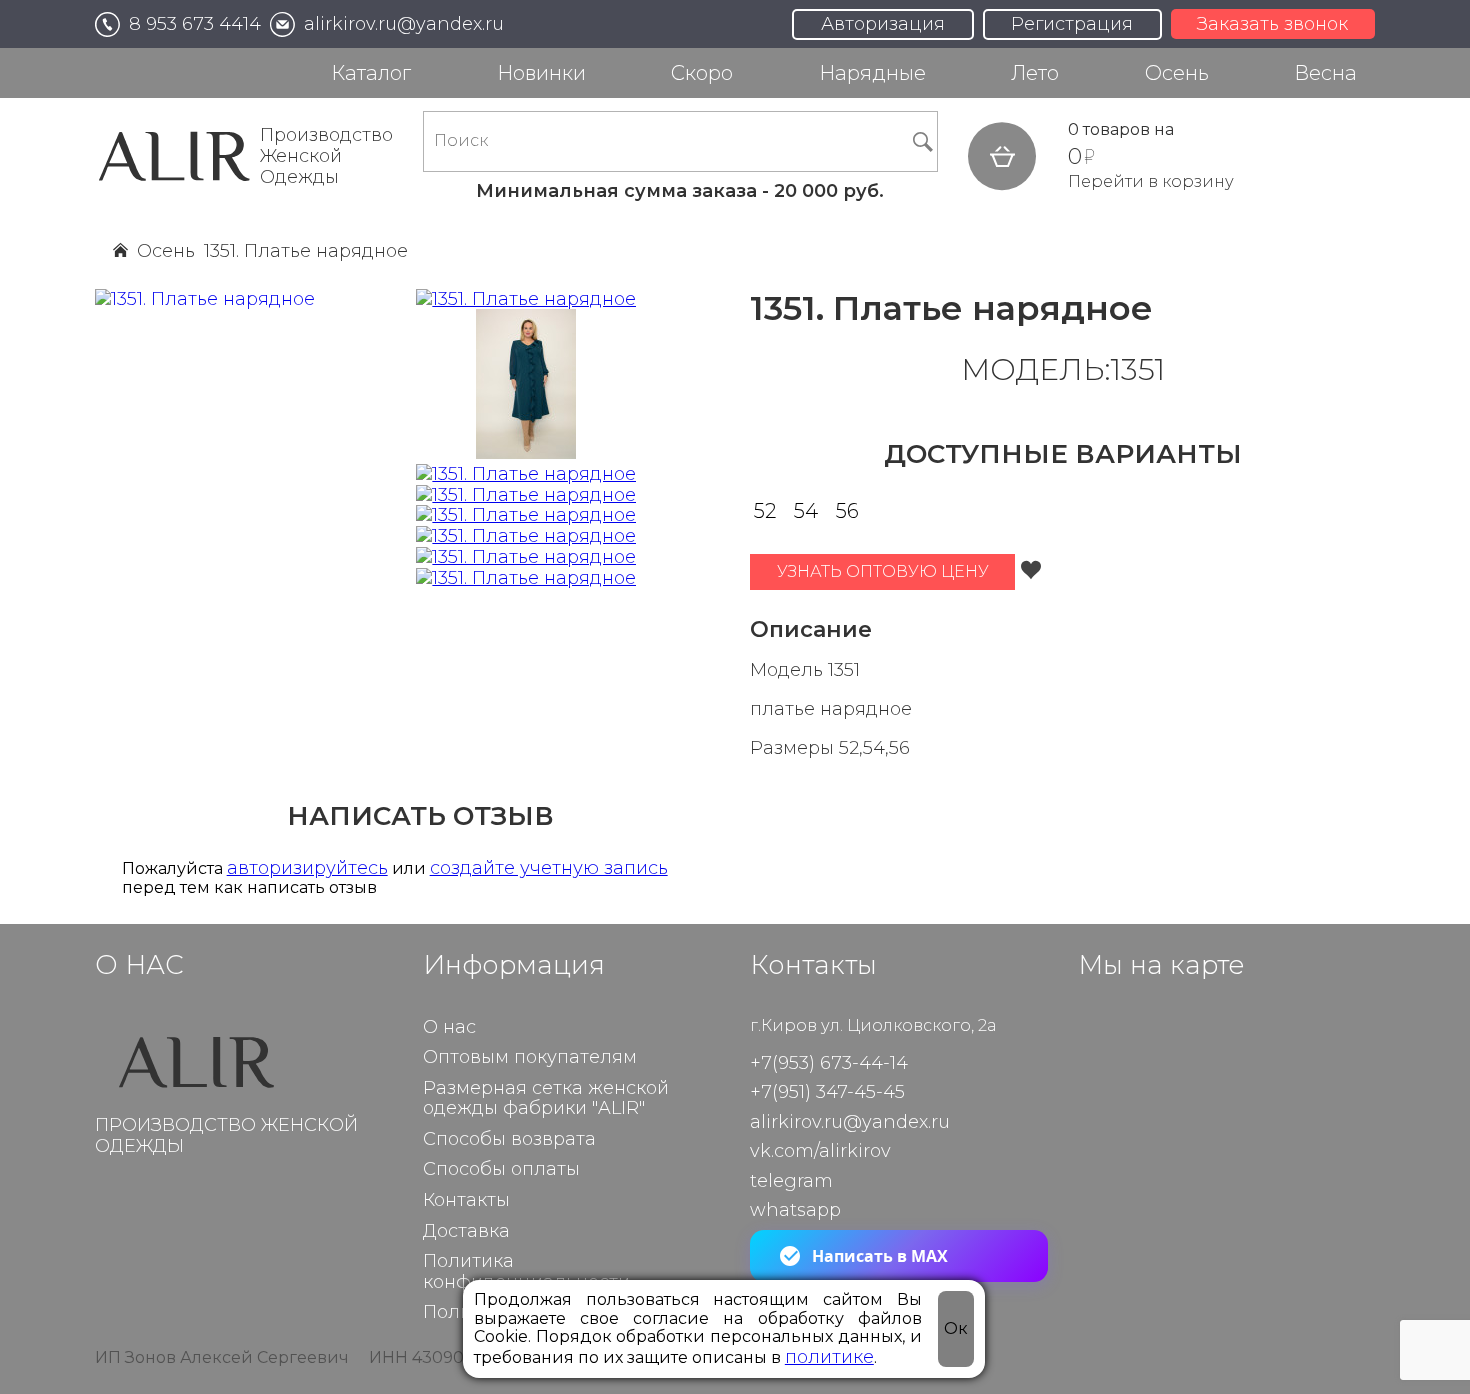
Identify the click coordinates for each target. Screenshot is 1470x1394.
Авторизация (883, 24)
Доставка (466, 1231)
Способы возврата (509, 1139)
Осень (1177, 73)
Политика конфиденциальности (526, 1272)
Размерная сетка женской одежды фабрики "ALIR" (546, 1099)
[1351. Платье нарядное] (526, 299)
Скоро (702, 73)
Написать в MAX (880, 1256)
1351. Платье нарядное (306, 251)
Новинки (541, 73)
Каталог (371, 73)
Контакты (466, 1200)
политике (829, 1356)
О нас (449, 1027)
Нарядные (872, 73)
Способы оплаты (501, 1169)
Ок (956, 1328)
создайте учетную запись (549, 868)
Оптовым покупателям (530, 1057)
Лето (1035, 73)
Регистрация (1072, 24)
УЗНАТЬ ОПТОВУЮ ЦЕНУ (883, 571)
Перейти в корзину (1151, 182)
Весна (1325, 73)
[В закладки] (1031, 572)
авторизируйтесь (307, 868)
